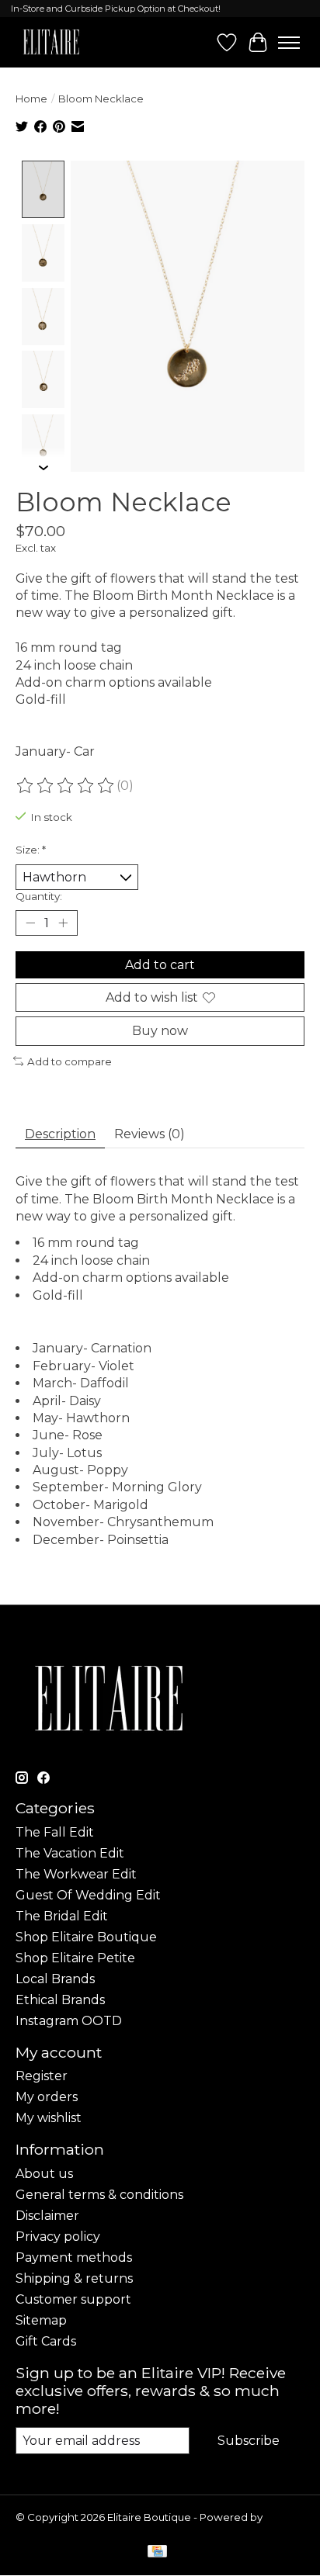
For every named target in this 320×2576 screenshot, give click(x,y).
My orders (47, 2097)
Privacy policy (58, 2237)
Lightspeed (45, 2529)
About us (44, 2174)
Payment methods (74, 2257)
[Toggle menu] (289, 43)
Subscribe (249, 2441)
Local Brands (55, 1979)
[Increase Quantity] (63, 923)
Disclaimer (47, 2216)
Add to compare (70, 1061)
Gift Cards (46, 2341)
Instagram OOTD (69, 2021)
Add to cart (160, 965)
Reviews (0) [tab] (150, 1134)
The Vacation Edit (70, 1853)
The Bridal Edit (62, 1916)
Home (31, 99)
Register (42, 2076)
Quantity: (39, 896)
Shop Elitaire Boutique (86, 1937)
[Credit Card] (157, 2552)
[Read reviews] (66, 786)
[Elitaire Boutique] (52, 42)
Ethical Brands (60, 2000)
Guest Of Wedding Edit (88, 1895)
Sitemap (41, 2320)
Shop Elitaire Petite (75, 1958)
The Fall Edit (55, 1832)
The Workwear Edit (76, 1874)
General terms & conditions (99, 2195)
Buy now (160, 1031)
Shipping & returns (74, 2278)
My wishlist (49, 2118)
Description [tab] (60, 1134)
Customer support (73, 2299)
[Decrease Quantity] (30, 923)
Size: (31, 850)
